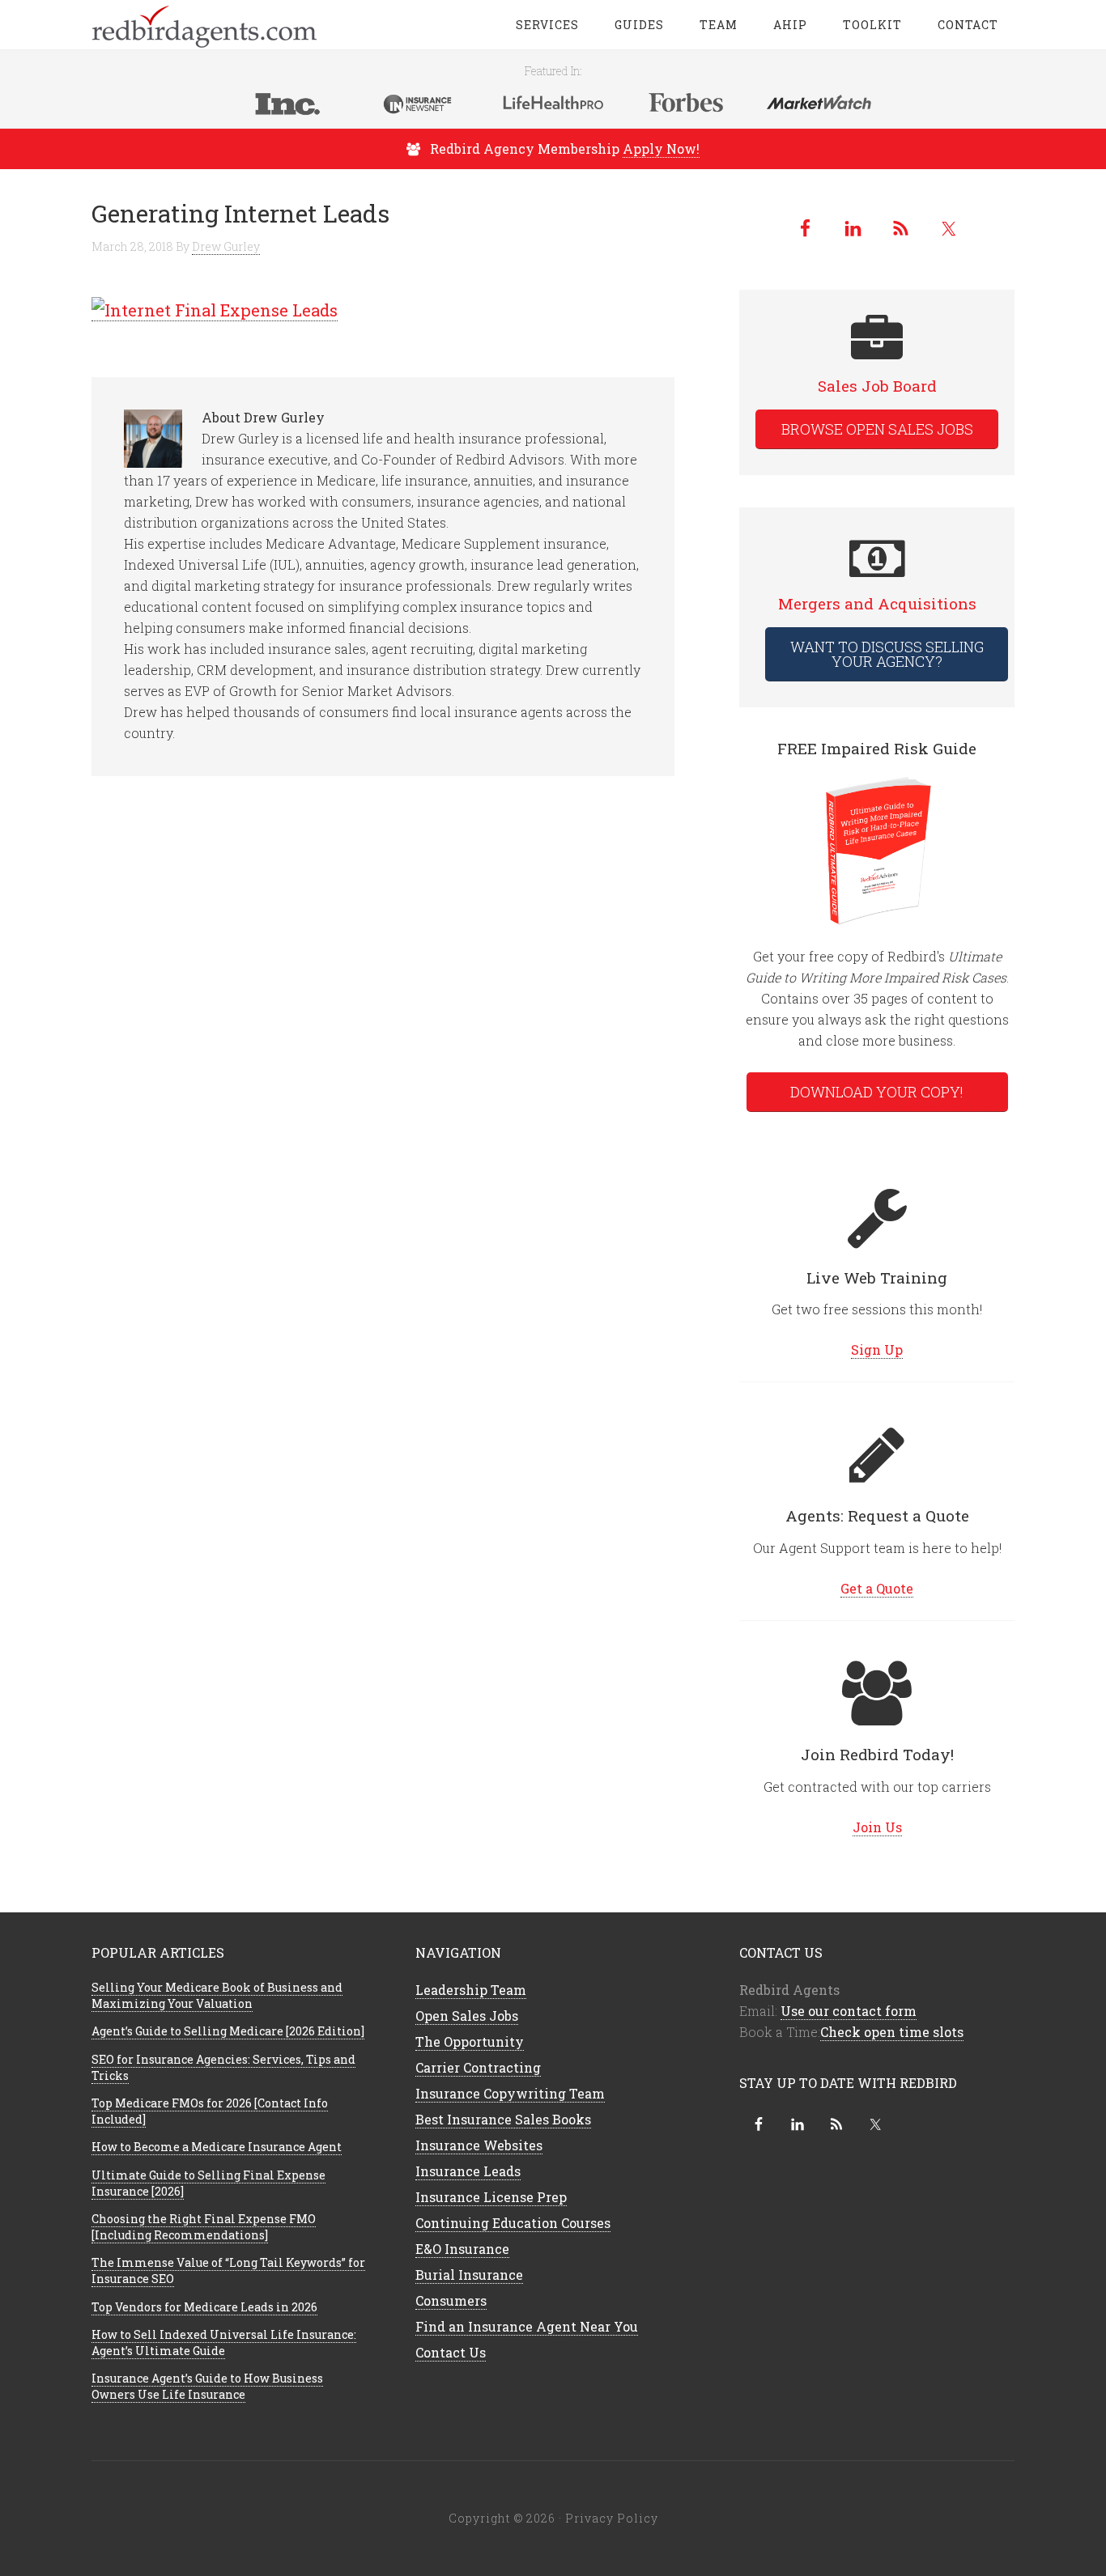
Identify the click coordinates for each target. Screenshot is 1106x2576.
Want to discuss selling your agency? (887, 654)
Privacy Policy (612, 2518)
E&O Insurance (462, 2249)
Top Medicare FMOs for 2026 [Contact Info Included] (210, 2111)
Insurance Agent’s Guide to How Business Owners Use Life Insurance (207, 2386)
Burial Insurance (469, 2275)
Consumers (451, 2300)
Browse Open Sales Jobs (877, 429)
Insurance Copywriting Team (510, 2093)
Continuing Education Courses (513, 2223)
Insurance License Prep (491, 2197)
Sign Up (877, 1350)
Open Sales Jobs (467, 2016)
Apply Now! (661, 149)
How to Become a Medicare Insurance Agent (217, 2147)
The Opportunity (470, 2041)
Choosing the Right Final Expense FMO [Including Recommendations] (204, 2227)
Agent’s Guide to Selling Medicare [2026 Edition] (228, 2031)
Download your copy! (877, 1092)
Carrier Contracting (478, 2067)
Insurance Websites (479, 2145)
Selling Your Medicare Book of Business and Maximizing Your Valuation (217, 1995)
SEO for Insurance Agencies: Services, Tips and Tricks (223, 2067)
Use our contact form (849, 2011)
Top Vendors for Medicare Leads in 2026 (204, 2307)
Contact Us (451, 2352)
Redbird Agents (221, 24)
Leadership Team (471, 1990)
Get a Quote (877, 1588)
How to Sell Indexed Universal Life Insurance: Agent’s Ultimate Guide (224, 2343)
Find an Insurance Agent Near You (527, 2326)
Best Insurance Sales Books (503, 2119)
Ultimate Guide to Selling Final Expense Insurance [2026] (208, 2183)
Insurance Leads (468, 2171)
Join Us (877, 1827)
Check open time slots (892, 2032)
